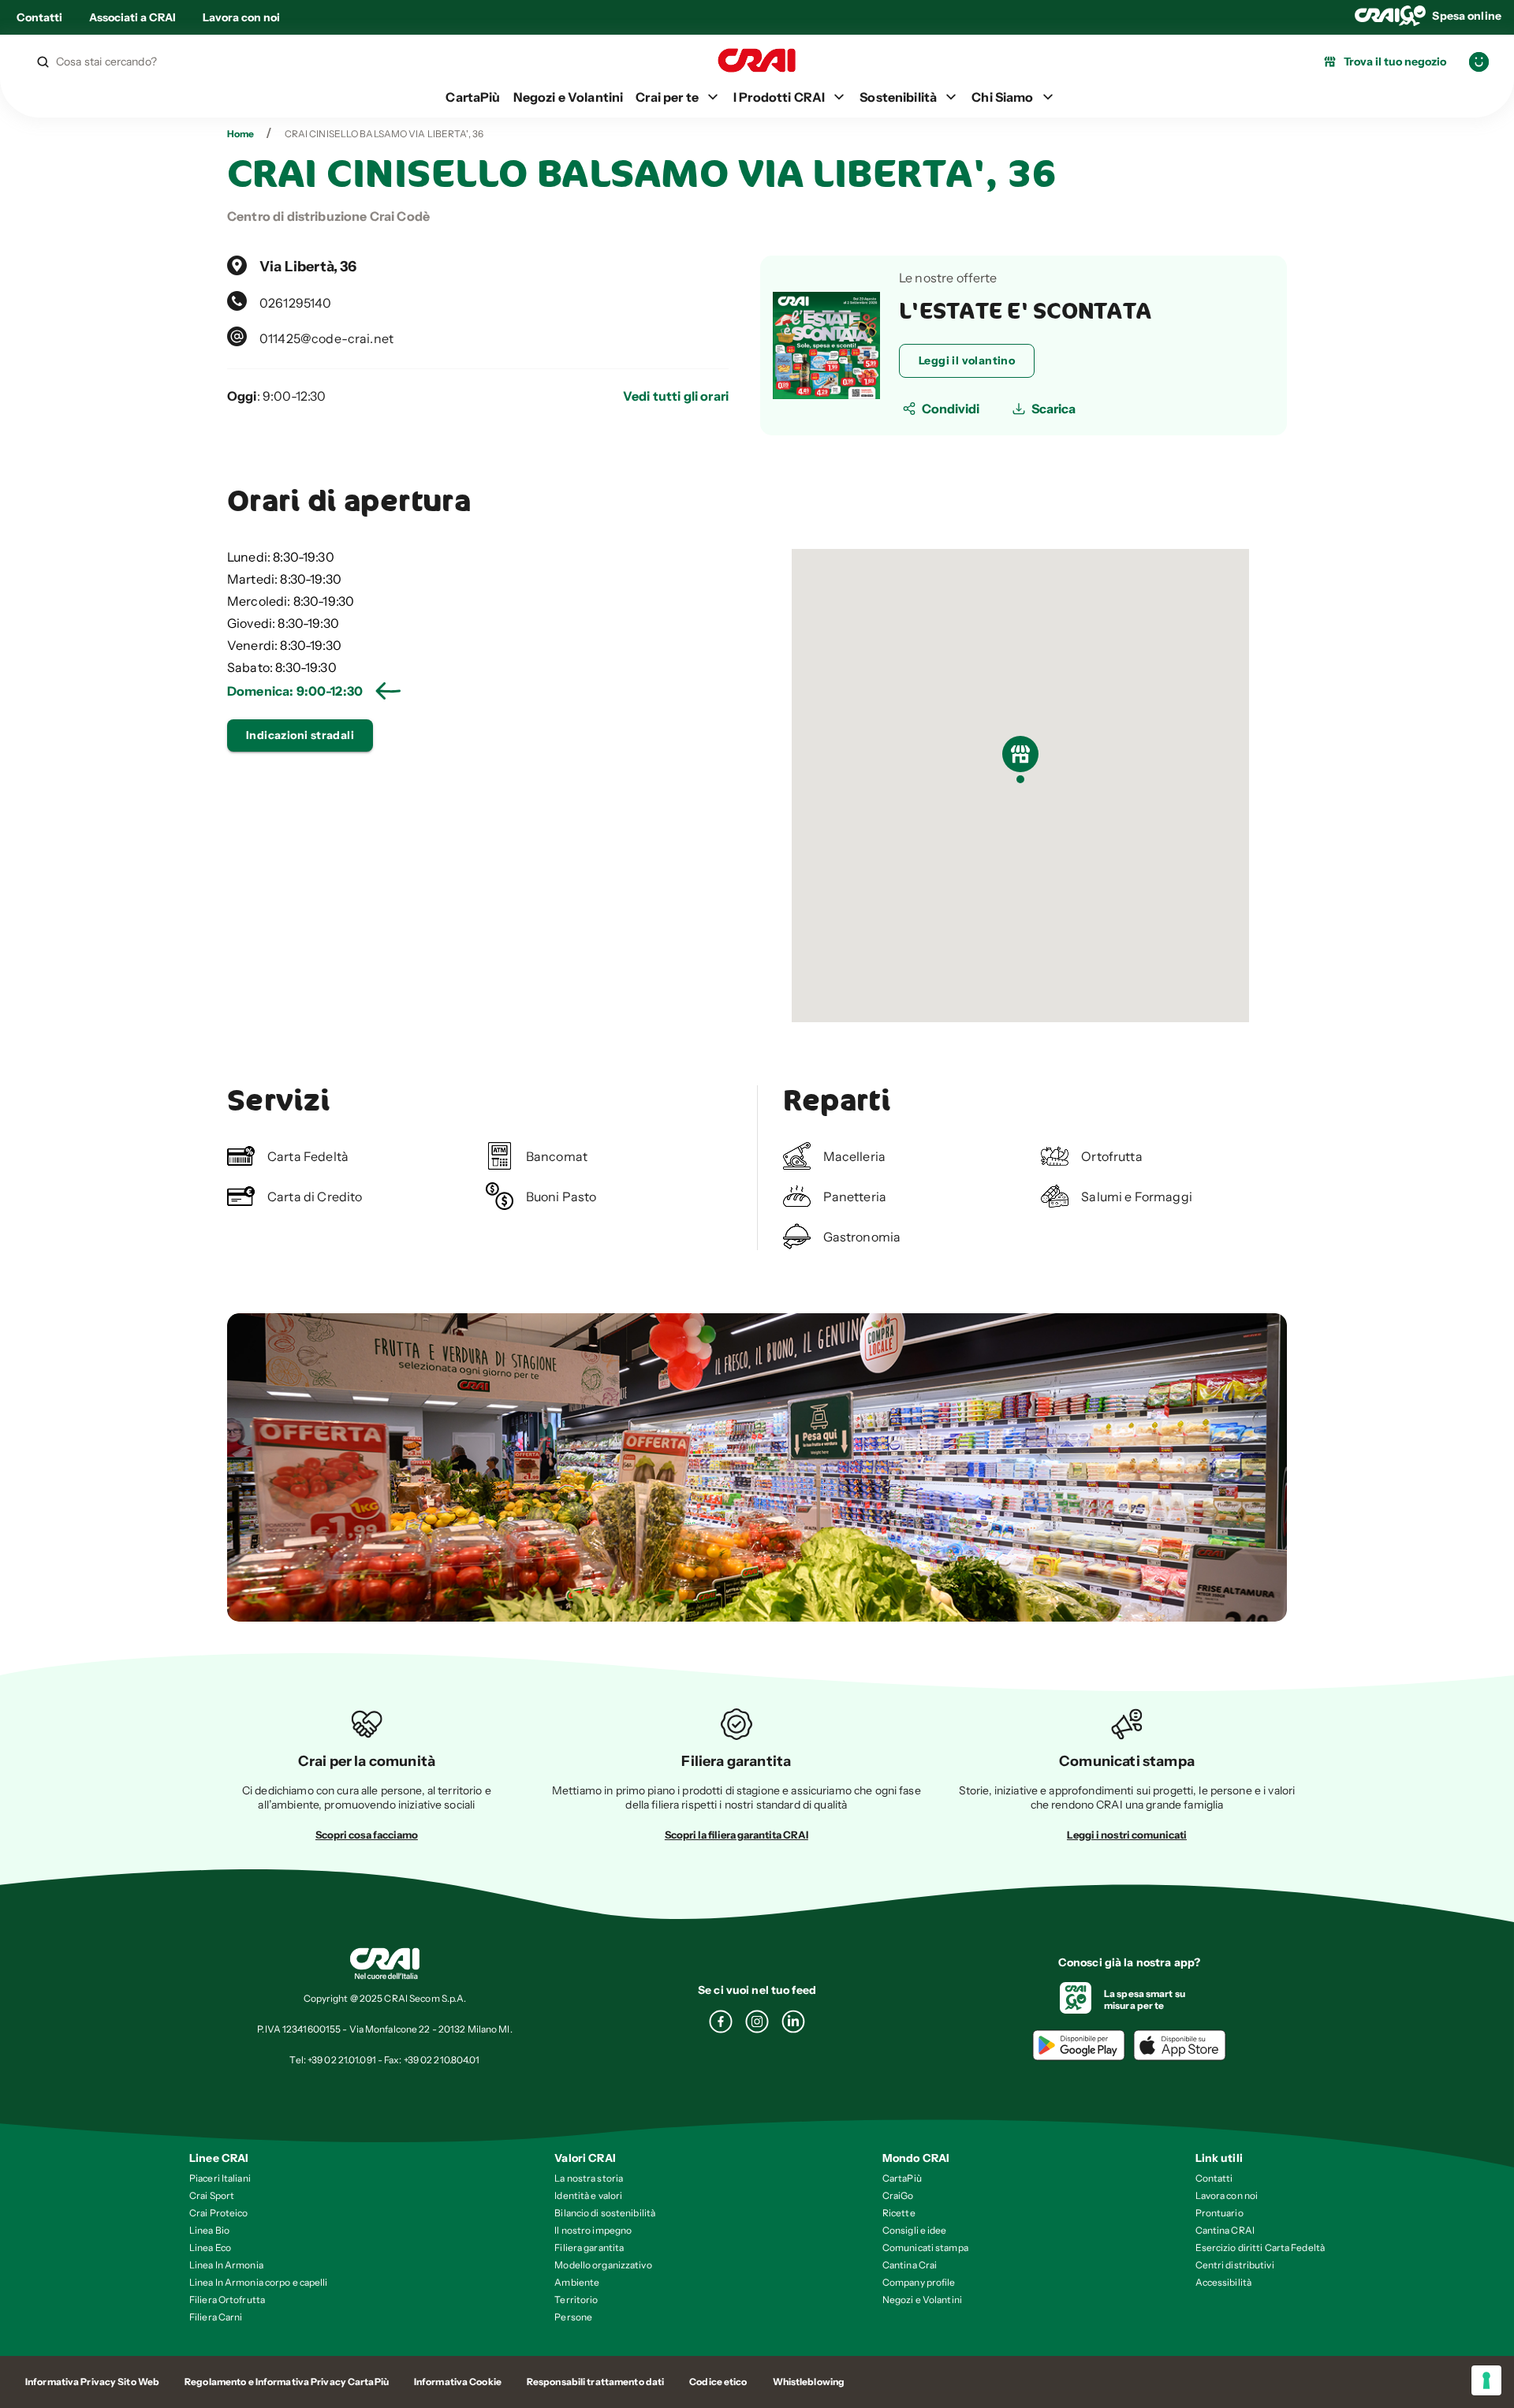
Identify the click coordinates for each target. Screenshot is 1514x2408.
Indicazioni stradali (300, 735)
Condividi (951, 409)
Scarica (1053, 409)
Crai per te (667, 97)
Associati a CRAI (132, 17)
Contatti (39, 17)
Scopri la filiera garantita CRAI (736, 1835)
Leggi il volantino (967, 360)
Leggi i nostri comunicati (1127, 1835)
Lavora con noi (241, 17)
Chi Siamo (1002, 97)
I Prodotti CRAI (779, 97)
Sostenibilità (898, 97)
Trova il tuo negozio (1395, 62)
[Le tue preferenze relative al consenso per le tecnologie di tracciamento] (1486, 2380)
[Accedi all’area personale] (1479, 62)
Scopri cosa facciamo (367, 1835)
